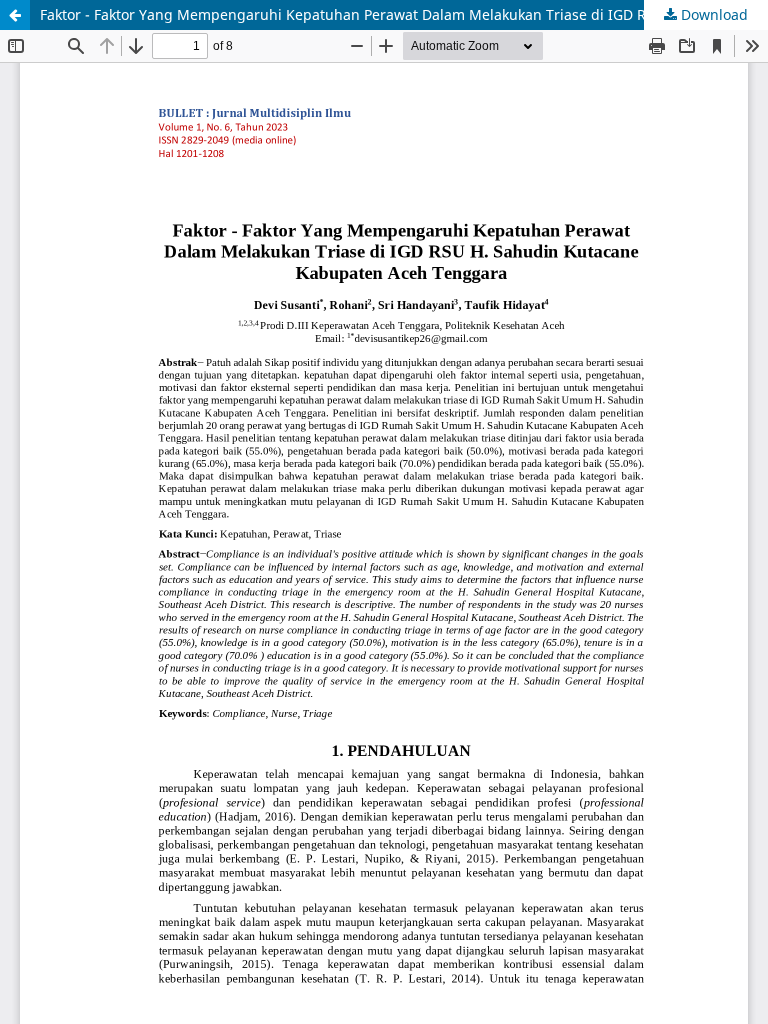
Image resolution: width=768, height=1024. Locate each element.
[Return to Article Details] (15, 15)
